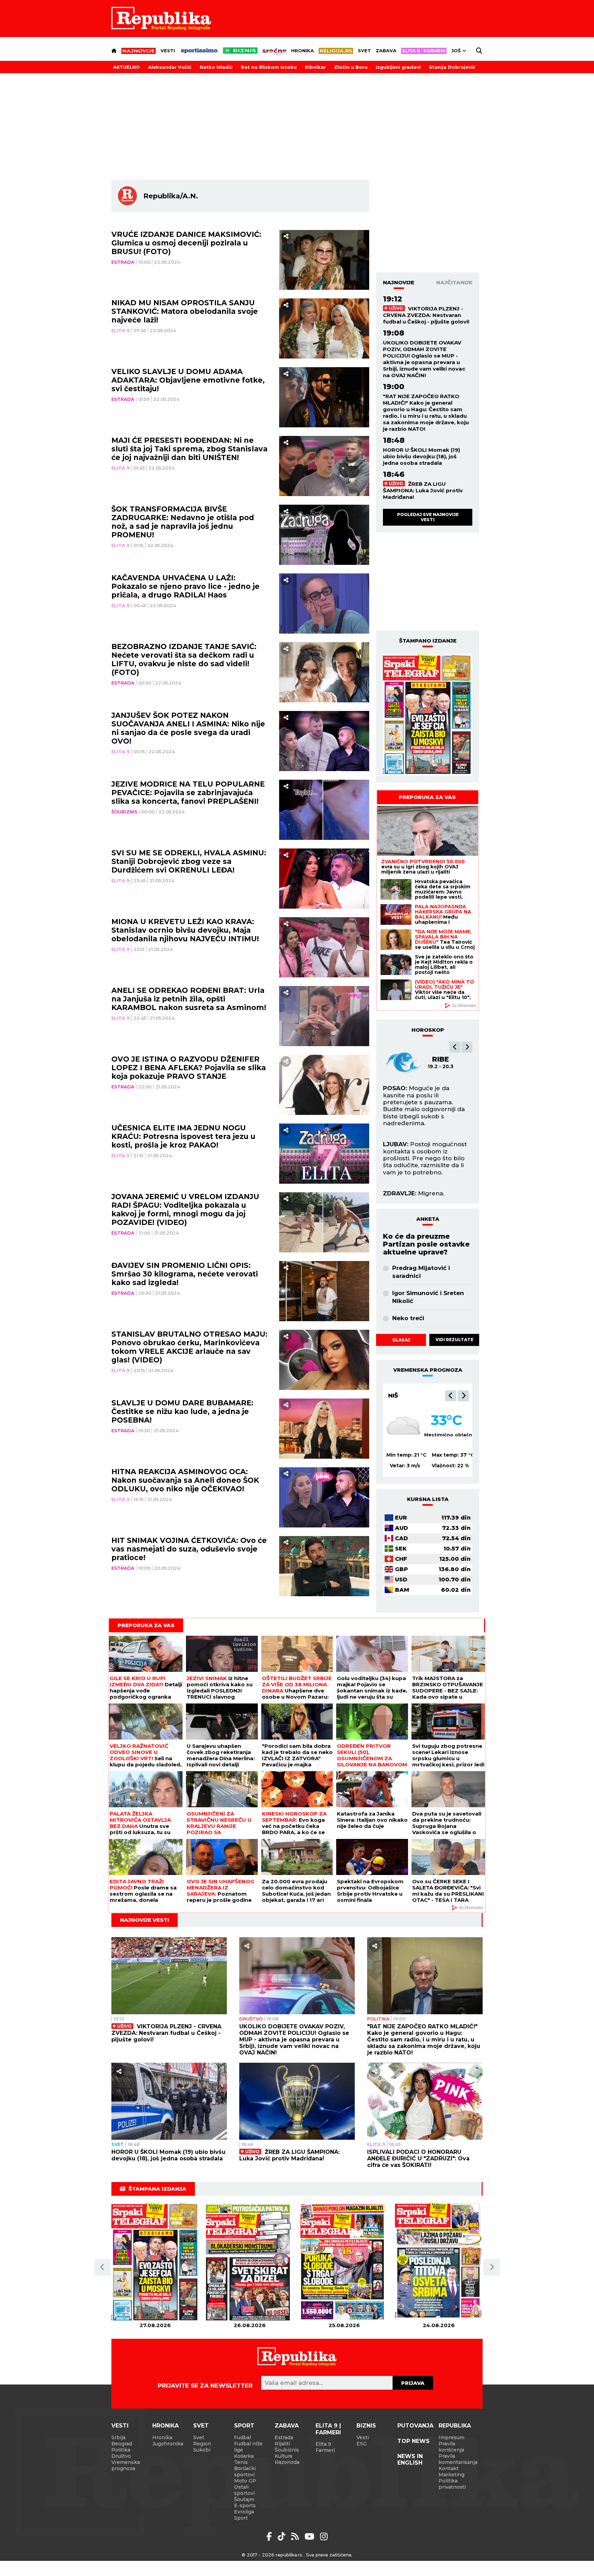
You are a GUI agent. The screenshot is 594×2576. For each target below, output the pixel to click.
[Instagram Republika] (324, 2536)
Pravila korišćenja (451, 2447)
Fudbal (243, 2437)
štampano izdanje (428, 641)
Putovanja (415, 2426)
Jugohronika (168, 2444)
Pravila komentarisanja (458, 2459)
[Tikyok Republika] (283, 2536)
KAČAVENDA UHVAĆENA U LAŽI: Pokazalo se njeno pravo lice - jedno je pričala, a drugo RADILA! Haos (185, 586)
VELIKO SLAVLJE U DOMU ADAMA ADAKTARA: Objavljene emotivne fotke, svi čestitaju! (188, 380)
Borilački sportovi (245, 2471)
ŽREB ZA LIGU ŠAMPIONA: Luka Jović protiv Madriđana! (423, 490)
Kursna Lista (428, 1499)
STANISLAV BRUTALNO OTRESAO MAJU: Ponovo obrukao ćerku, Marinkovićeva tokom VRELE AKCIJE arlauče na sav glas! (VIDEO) (189, 1347)
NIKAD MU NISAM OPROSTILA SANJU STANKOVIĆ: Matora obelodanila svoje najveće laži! (185, 311)
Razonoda (287, 2462)
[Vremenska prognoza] (404, 1426)
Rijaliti (282, 2444)
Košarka (244, 2456)
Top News (414, 2441)
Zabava (386, 51)
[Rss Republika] (296, 2536)
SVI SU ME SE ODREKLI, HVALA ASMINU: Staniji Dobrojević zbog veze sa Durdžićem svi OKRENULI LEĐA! (189, 861)
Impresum (452, 2437)
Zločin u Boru (351, 67)
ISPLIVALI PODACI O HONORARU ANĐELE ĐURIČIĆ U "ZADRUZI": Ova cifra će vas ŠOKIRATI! (418, 2158)
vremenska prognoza (428, 1370)
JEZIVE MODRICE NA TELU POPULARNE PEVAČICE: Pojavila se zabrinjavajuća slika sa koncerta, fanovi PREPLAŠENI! (188, 793)
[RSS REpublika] (311, 2536)
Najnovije (399, 282)
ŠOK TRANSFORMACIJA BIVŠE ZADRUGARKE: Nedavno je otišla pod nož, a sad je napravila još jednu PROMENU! (183, 522)
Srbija (118, 2437)
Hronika (302, 51)
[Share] (286, 236)
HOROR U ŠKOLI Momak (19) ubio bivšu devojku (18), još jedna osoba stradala (421, 456)
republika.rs (289, 2555)
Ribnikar (315, 67)
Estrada (123, 262)
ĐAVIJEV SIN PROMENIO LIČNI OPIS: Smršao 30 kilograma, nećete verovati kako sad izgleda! (185, 1274)
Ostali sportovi (244, 2490)
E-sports (245, 2506)
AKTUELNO (126, 67)
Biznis (366, 2426)
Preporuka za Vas (427, 797)
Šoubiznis (124, 812)
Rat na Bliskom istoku (269, 67)
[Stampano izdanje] (428, 715)
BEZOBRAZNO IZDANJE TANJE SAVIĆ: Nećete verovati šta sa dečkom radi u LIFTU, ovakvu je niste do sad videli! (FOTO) (184, 659)
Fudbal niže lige (248, 2447)
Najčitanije (454, 282)
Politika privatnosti (452, 2484)
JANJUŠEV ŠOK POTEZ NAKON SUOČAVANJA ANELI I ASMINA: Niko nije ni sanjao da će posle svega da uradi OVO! (188, 728)
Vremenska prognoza (126, 2465)
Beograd (404, 1395)
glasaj (401, 1340)
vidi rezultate (454, 1340)
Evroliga (244, 2512)
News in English (410, 2459)
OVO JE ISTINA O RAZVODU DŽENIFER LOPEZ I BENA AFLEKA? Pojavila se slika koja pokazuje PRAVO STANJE (189, 1068)
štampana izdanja (157, 2189)
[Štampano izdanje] (155, 2262)
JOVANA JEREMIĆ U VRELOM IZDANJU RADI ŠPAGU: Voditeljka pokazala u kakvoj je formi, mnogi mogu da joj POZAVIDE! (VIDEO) (185, 1209)
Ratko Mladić (216, 67)
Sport (244, 2426)
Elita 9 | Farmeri (328, 2429)
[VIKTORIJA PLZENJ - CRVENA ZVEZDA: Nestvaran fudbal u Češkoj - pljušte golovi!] (169, 1976)
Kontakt (449, 2468)
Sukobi (202, 2450)
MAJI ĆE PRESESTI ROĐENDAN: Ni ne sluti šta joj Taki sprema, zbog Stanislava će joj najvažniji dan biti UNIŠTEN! (189, 449)
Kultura (283, 2456)
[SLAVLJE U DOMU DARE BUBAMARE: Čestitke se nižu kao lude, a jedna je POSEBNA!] (324, 1429)
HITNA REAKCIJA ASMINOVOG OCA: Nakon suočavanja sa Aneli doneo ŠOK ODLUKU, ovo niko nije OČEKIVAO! (185, 1480)
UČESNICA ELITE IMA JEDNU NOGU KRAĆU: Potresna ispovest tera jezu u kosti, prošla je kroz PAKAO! (183, 1136)
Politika (378, 2019)
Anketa (428, 1219)
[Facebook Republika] (270, 2536)
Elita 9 (120, 330)
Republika (455, 2426)
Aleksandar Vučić (170, 67)
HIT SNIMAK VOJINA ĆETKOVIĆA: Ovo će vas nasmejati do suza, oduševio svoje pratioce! (189, 1549)
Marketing (452, 2475)
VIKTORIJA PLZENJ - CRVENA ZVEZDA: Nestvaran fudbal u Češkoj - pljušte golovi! (426, 315)
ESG (362, 2444)
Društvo (251, 2019)
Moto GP (245, 2481)
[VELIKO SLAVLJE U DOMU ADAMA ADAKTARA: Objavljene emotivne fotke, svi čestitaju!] (324, 397)
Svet (364, 51)
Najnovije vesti (145, 1920)
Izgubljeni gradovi (398, 67)
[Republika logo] (161, 19)
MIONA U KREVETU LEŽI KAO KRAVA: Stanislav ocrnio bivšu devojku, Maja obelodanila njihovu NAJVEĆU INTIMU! (185, 930)
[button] (455, 1047)
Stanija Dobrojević (452, 67)
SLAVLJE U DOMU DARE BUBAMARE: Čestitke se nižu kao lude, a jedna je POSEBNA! (182, 1411)
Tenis (241, 2462)
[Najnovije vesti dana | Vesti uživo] (240, 51)
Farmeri (325, 2450)
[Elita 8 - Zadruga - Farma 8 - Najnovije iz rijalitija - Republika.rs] (424, 51)
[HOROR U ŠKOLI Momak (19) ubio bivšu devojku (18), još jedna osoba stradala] (169, 2101)
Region (202, 2444)
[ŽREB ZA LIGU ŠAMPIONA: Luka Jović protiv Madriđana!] (297, 2101)
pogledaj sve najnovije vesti (428, 517)
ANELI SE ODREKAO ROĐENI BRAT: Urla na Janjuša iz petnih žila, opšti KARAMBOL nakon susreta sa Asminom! (189, 999)
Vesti (168, 51)
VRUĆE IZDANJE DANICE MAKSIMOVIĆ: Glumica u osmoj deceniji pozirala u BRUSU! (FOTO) (186, 243)
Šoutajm (244, 2499)
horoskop (428, 1030)
